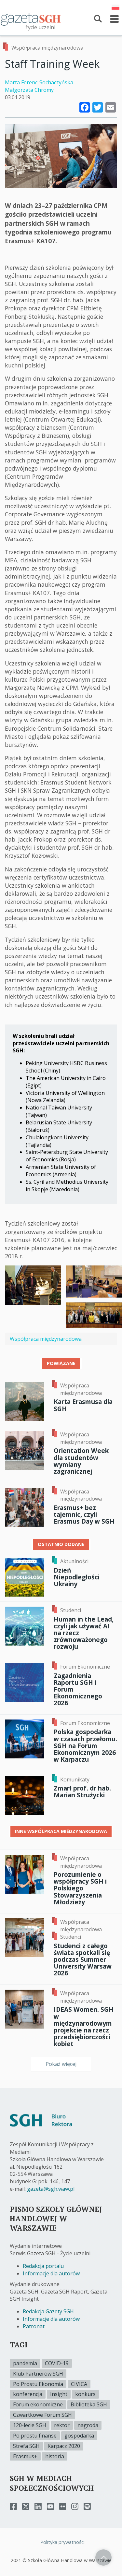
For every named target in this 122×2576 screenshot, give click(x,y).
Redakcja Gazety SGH (48, 2311)
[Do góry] (103, 2558)
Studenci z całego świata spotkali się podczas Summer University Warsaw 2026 (83, 1959)
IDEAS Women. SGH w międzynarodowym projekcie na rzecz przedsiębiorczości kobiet (84, 2026)
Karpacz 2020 (64, 2446)
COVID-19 (57, 2363)
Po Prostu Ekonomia (38, 2384)
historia (55, 2456)
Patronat (34, 2326)
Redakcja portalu (43, 2266)
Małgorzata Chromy (29, 90)
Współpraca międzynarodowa (47, 48)
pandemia (25, 2363)
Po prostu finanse (35, 2436)
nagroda (88, 2425)
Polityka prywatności (62, 2542)
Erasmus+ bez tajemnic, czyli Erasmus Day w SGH (84, 1514)
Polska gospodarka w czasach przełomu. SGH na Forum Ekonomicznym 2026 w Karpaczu (85, 1745)
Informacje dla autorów (51, 2273)
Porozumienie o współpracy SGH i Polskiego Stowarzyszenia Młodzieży (80, 1888)
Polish (115, 7)
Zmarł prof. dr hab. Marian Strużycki (82, 1791)
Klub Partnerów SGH (38, 2374)
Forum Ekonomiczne (85, 1667)
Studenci (71, 1610)
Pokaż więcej (61, 2064)
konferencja (28, 2394)
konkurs (85, 2394)
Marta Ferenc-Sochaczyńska (39, 82)
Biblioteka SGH (89, 2404)
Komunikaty (75, 1779)
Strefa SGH (26, 2446)
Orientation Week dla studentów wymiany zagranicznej (81, 1461)
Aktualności (74, 1561)
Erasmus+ (25, 2456)
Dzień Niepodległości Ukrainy (77, 1577)
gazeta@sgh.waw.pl (51, 2189)
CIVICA (79, 2384)
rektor (62, 2425)
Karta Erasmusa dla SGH (83, 1405)
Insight (59, 2394)
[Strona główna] (31, 19)
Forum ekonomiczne (38, 2404)
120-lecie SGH (30, 2425)
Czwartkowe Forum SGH (42, 2415)
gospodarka (79, 2436)
